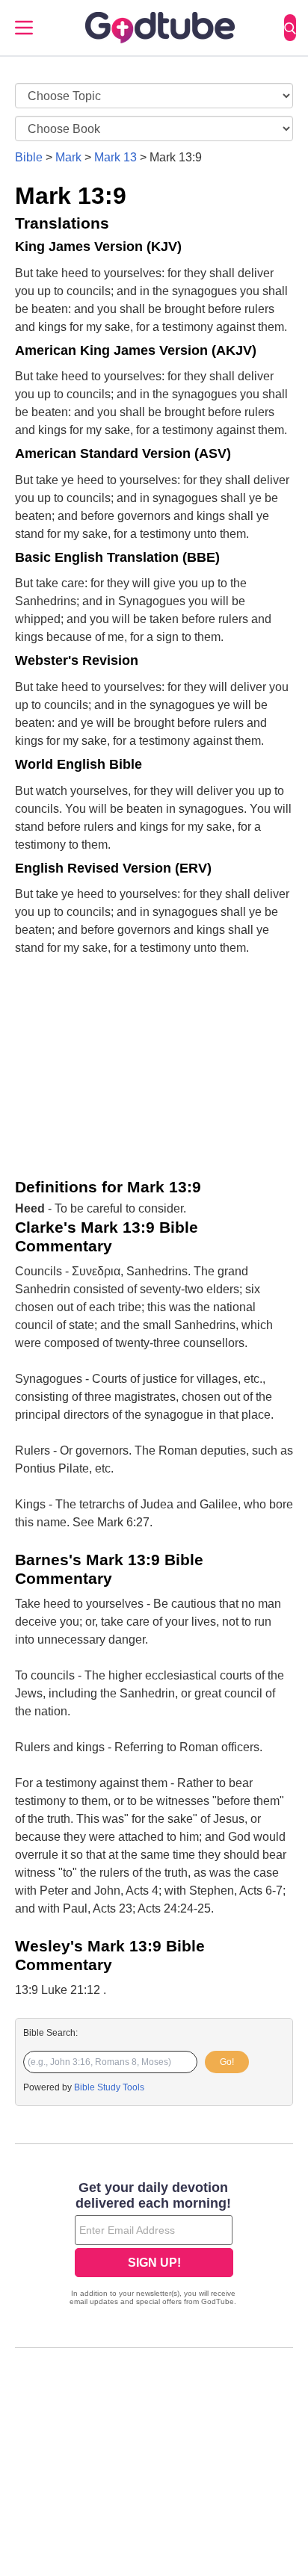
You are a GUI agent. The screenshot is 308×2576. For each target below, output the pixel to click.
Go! (227, 2062)
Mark (68, 157)
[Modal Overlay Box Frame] (154, 2245)
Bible (29, 157)
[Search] (290, 28)
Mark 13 (115, 157)
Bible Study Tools (109, 2087)
